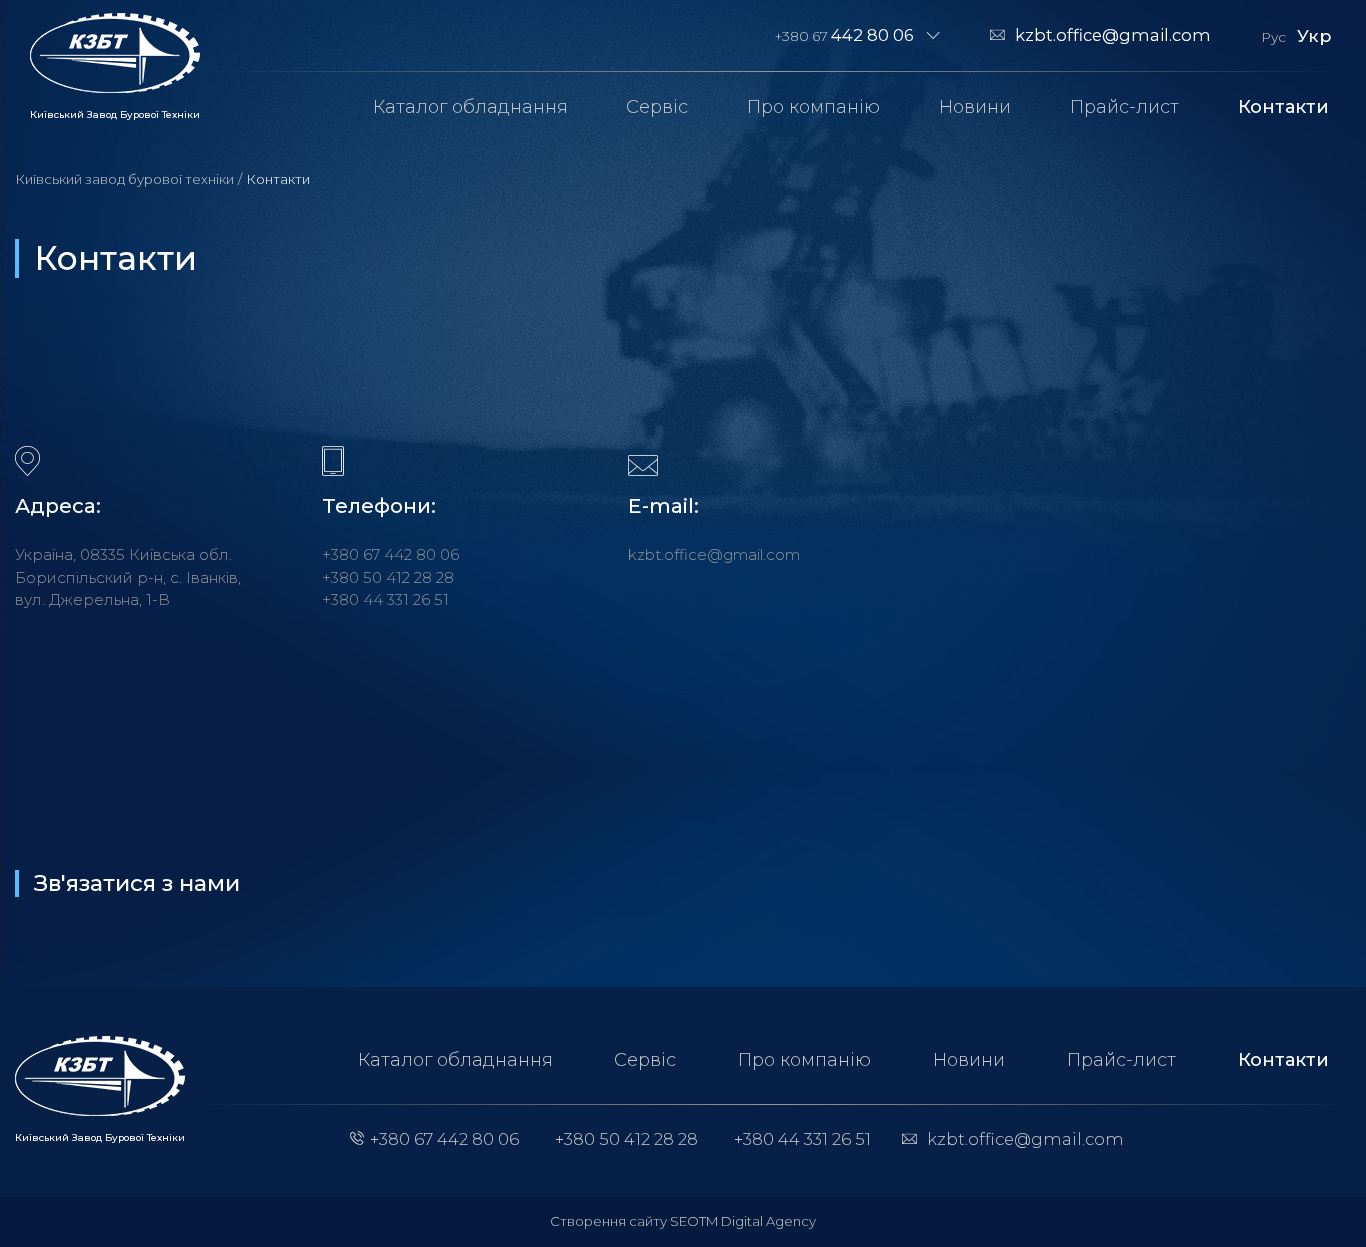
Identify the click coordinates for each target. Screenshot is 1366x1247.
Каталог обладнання (470, 107)
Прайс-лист (1124, 107)
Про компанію (813, 107)
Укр (1314, 35)
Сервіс (657, 107)
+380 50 (388, 577)
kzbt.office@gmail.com (1113, 35)
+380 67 (844, 35)
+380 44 (385, 599)
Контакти (1283, 107)
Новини (975, 107)
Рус (1273, 37)
